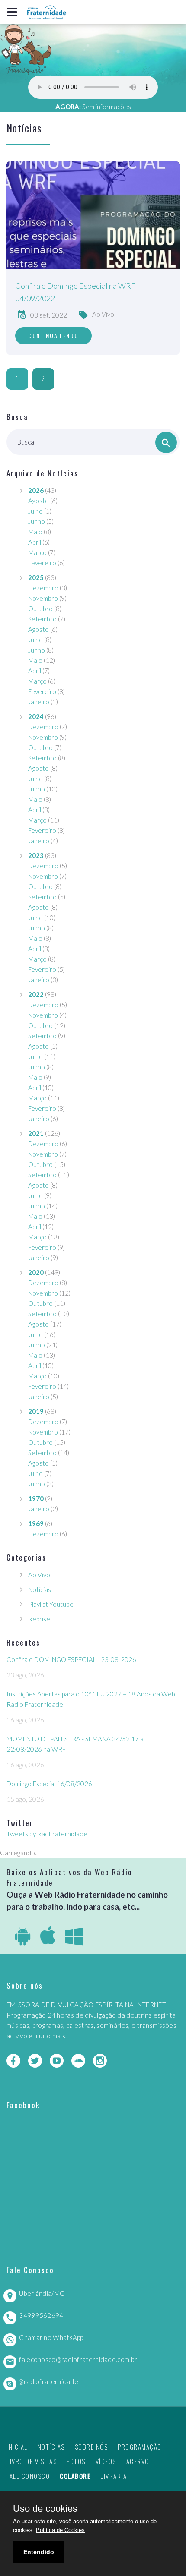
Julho (35, 511)
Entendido (39, 2552)
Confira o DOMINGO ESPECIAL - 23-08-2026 (71, 1659)
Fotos (76, 2461)
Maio (35, 532)
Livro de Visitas (32, 2461)
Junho (37, 521)
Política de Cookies (60, 2530)
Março (37, 552)
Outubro (40, 609)
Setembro (42, 619)
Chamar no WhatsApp (51, 2337)
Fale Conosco (28, 2476)
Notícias (40, 1589)
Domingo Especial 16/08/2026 (49, 1784)
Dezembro (43, 588)
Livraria (114, 2476)
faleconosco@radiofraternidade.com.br (78, 2359)
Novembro (43, 598)
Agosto (38, 501)
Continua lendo (53, 336)
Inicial (17, 2447)
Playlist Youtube (51, 1604)
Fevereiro (42, 563)
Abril (35, 542)
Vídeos (106, 2461)
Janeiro (39, 702)
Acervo (138, 2461)
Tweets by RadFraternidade (47, 1834)
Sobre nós (91, 2447)
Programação (140, 2447)
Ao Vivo (103, 314)
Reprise (39, 1619)
